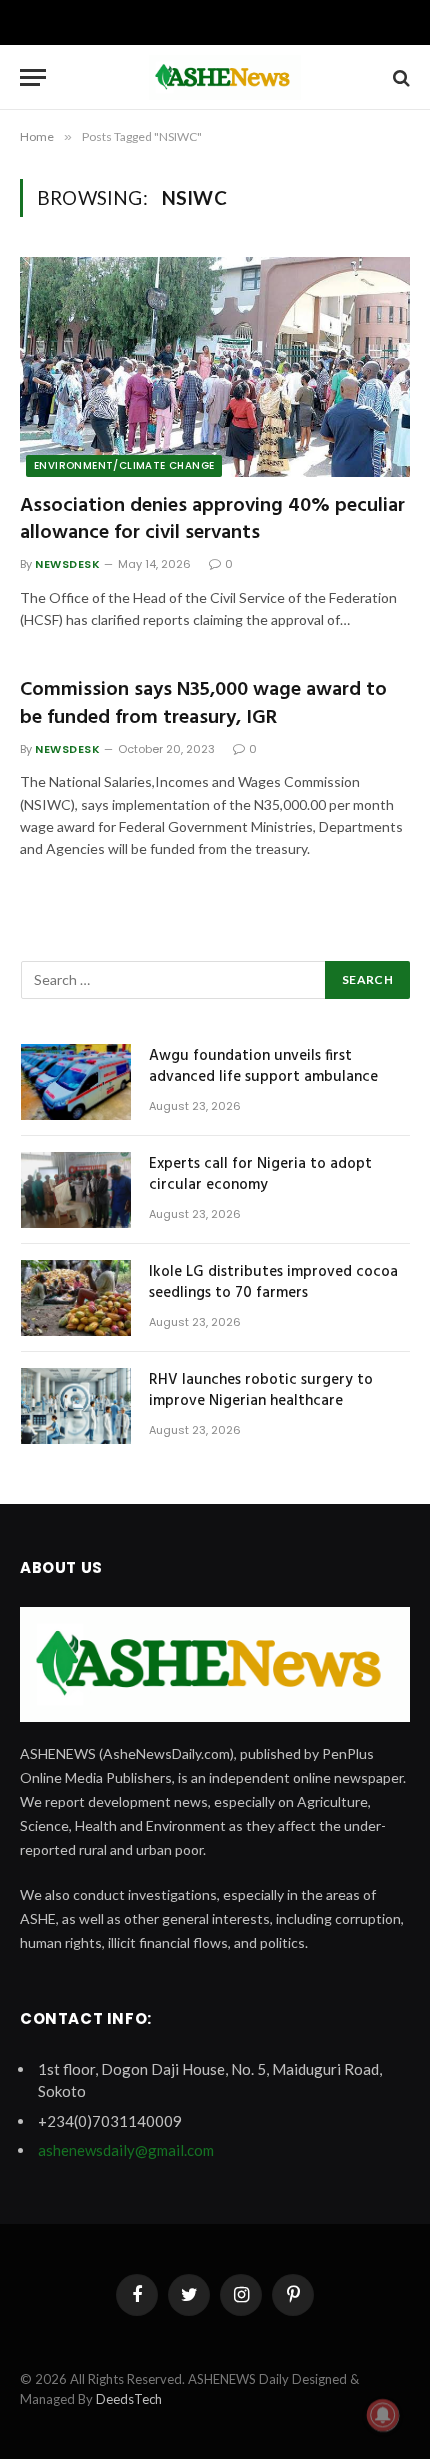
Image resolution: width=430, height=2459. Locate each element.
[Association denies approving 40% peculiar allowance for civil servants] (215, 366)
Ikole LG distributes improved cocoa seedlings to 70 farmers (273, 1282)
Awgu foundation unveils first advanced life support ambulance (263, 1066)
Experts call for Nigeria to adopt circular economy (260, 1174)
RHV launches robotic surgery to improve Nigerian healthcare (261, 1390)
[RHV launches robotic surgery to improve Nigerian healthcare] (76, 1406)
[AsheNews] (225, 77)
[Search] (399, 77)
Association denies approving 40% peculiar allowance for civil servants (212, 519)
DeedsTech (129, 2399)
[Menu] (33, 77)
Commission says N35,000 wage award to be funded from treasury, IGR (203, 703)
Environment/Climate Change (124, 465)
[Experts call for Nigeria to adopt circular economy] (76, 1190)
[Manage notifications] (383, 2415)
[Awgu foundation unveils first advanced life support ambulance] (76, 1082)
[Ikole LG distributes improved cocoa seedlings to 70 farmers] (76, 1298)
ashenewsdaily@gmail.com (126, 2150)
